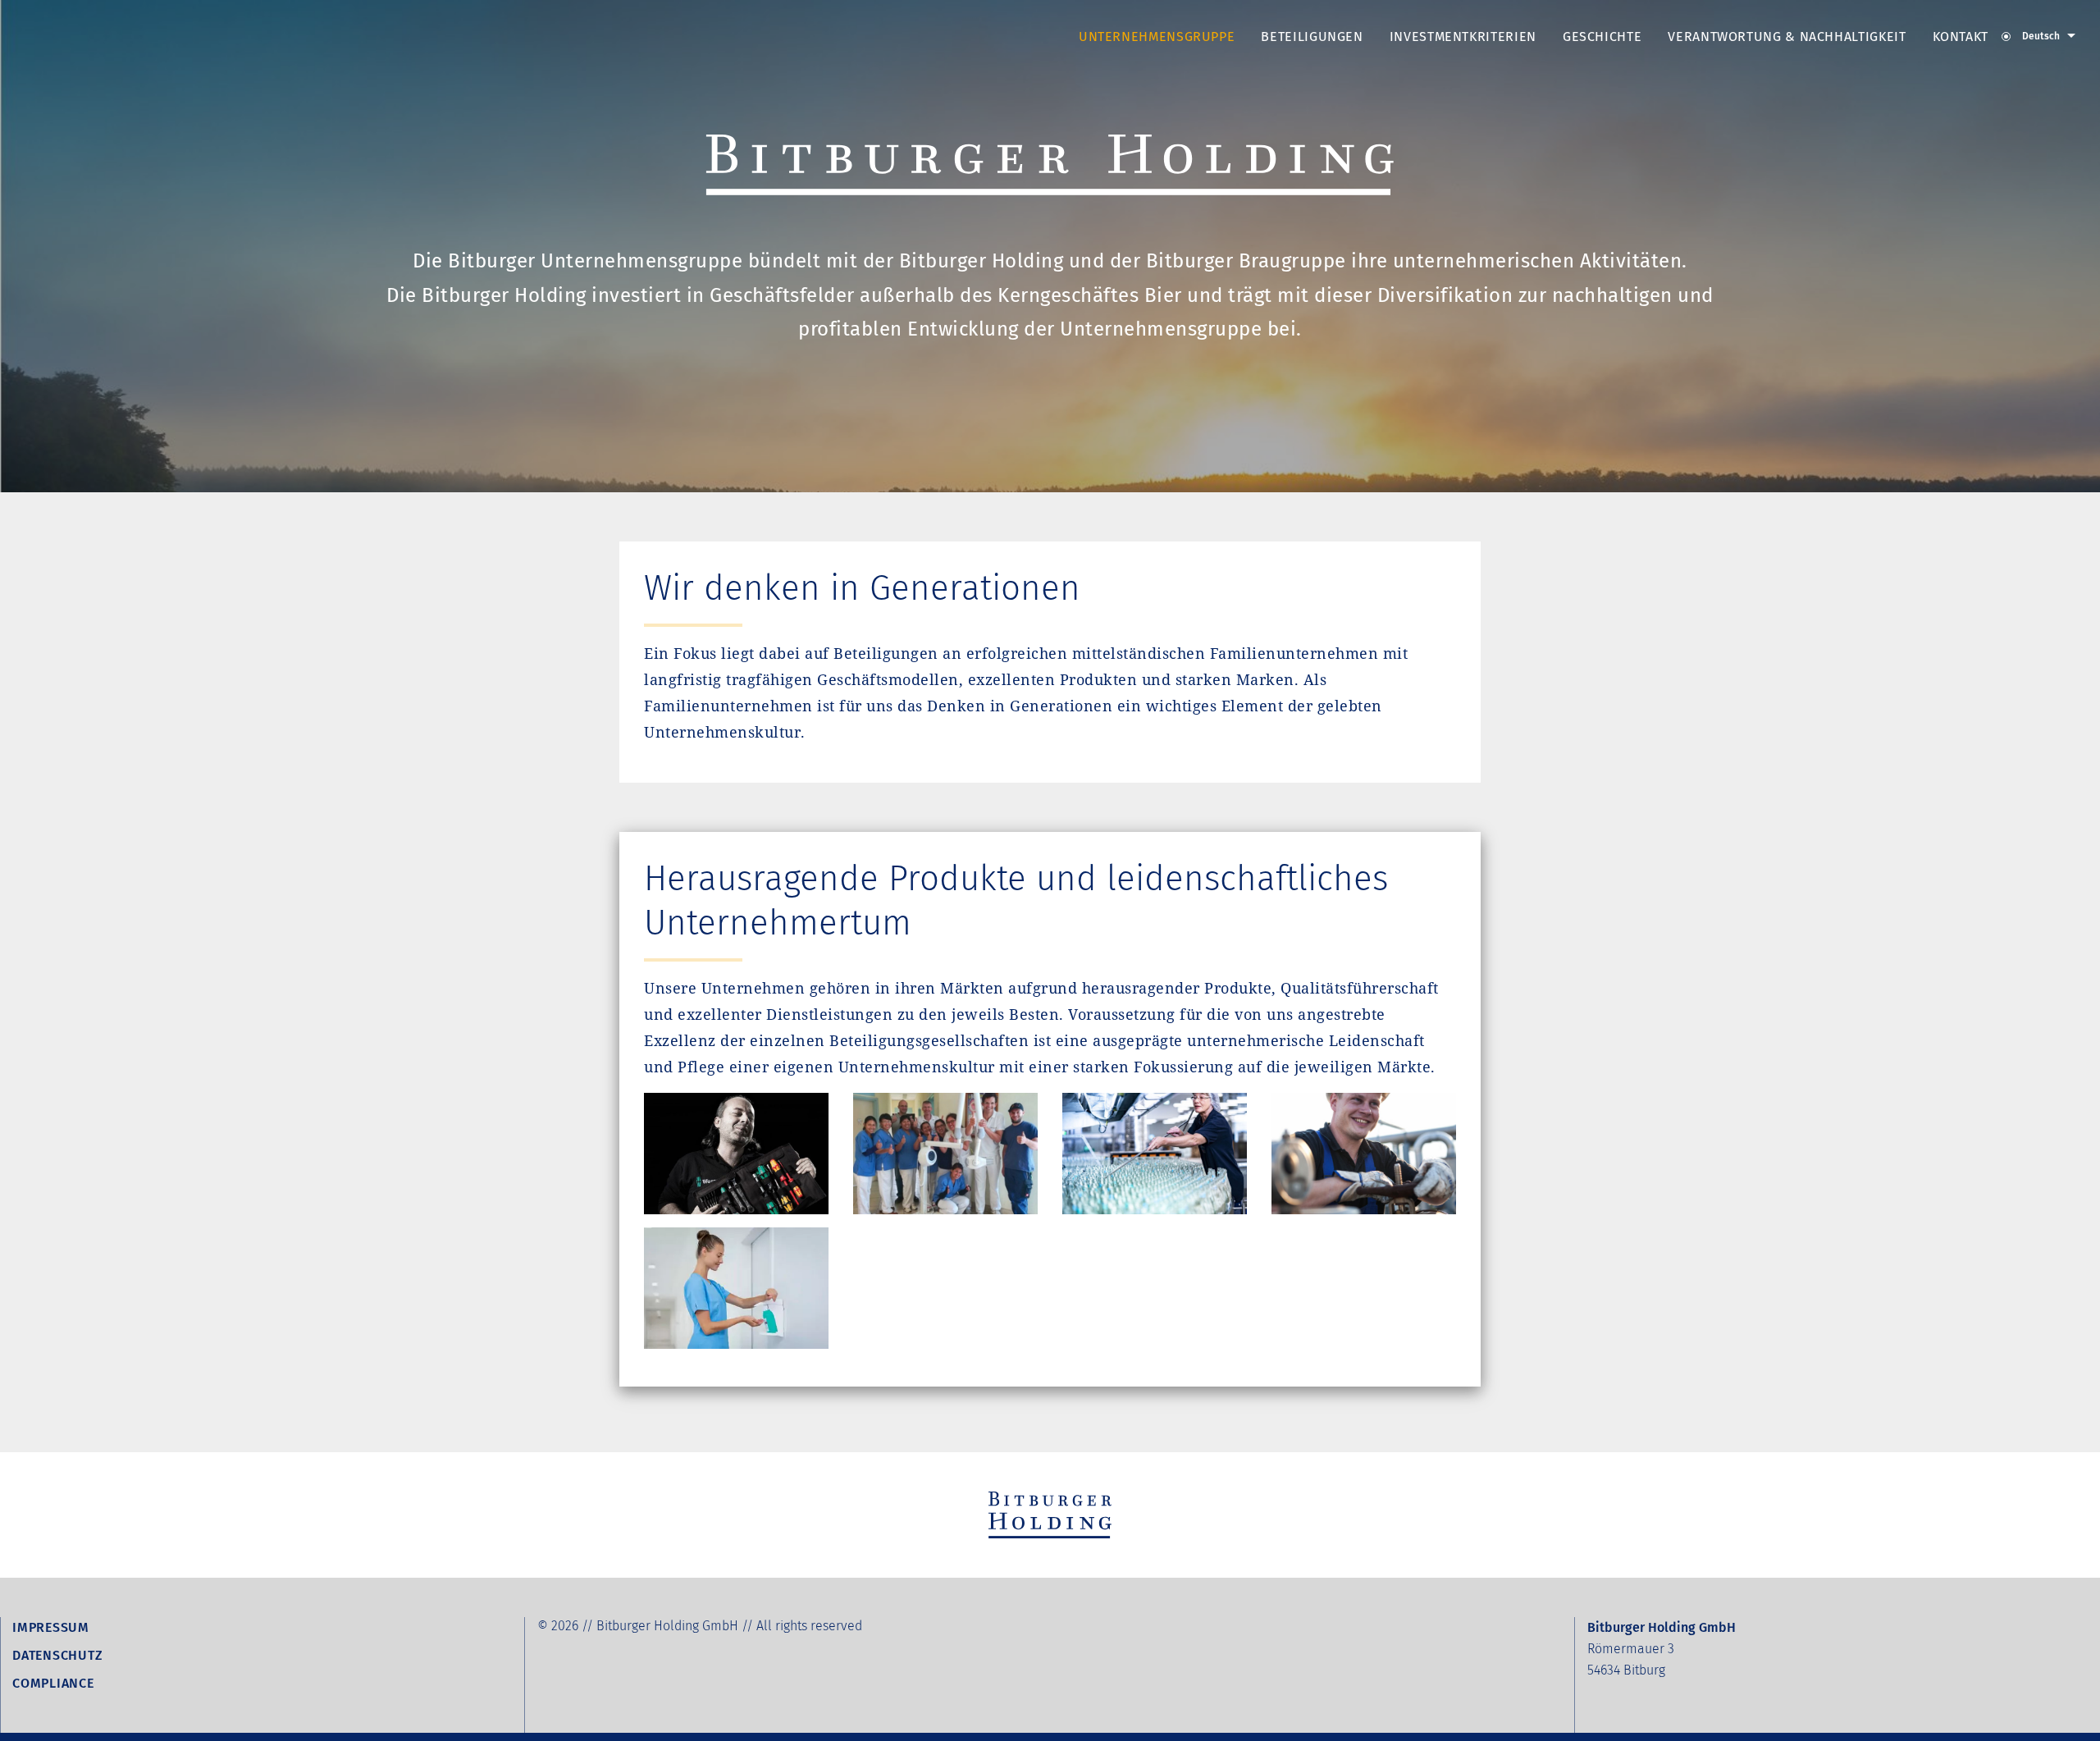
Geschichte (1602, 37)
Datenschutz (57, 1655)
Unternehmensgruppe (1157, 37)
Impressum (51, 1627)
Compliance (53, 1683)
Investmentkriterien (1463, 37)
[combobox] (2038, 43)
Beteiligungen (1312, 37)
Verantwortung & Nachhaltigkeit (1787, 37)
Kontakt (1961, 37)
